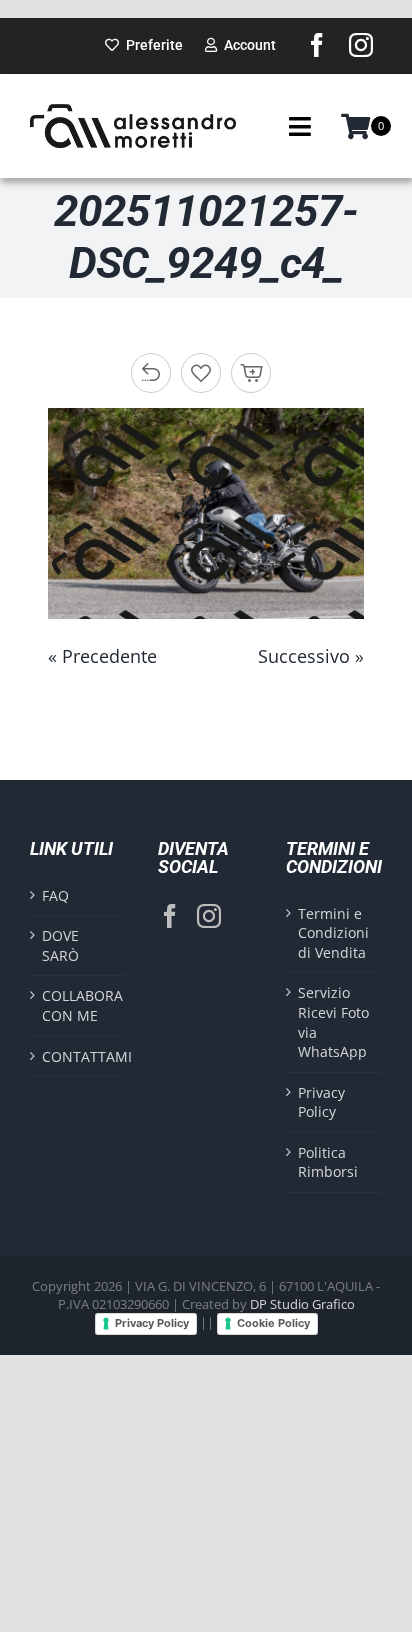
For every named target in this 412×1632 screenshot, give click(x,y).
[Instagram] (209, 916)
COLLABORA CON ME (79, 1005)
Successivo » (311, 656)
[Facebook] (170, 916)
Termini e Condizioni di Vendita (333, 933)
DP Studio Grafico (302, 1304)
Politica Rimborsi (328, 1162)
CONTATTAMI (79, 1056)
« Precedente (102, 656)
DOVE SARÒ (60, 945)
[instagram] (361, 45)
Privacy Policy (321, 1102)
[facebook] (317, 45)
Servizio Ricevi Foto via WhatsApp (333, 1022)
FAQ (55, 895)
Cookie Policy (273, 1323)
